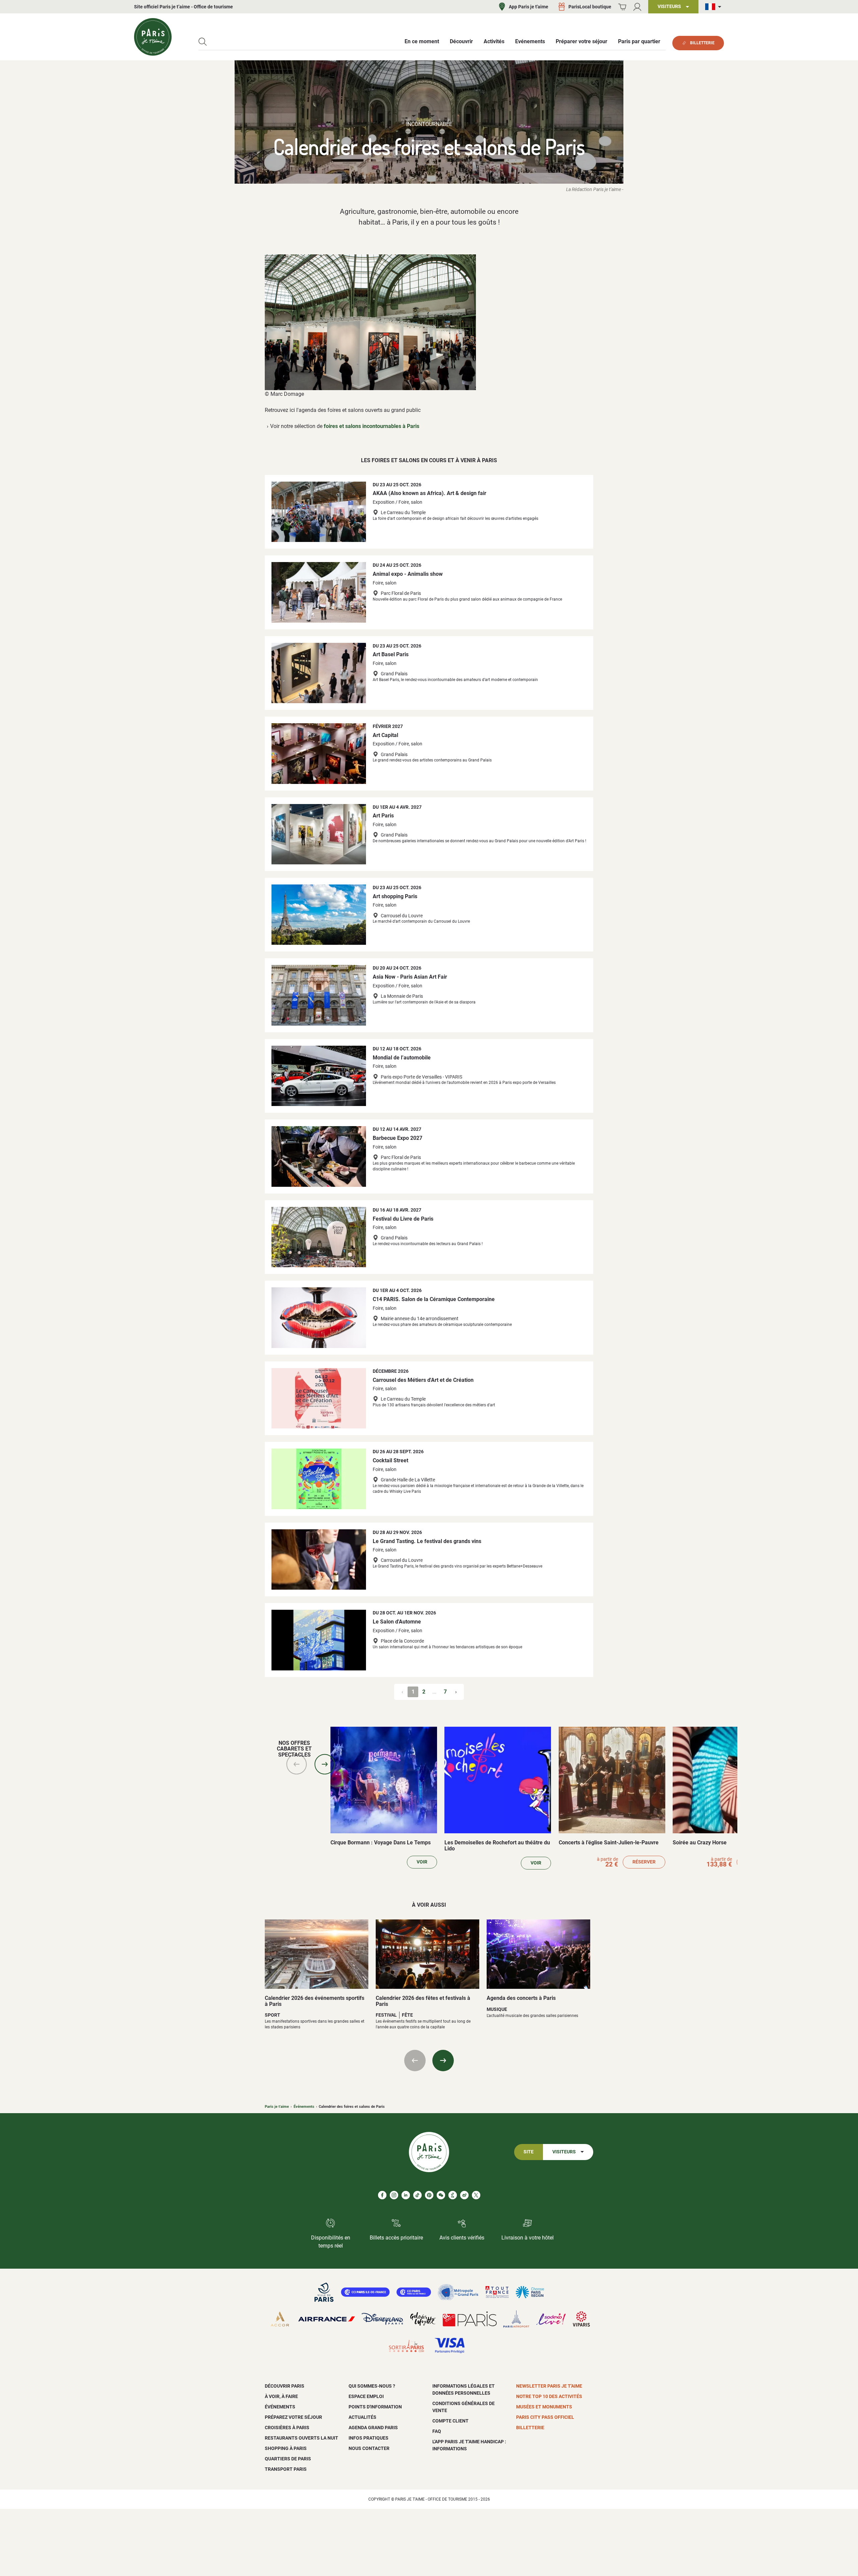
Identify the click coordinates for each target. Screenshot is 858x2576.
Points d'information (375, 2407)
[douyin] (453, 2195)
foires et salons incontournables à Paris (372, 426)
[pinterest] (429, 2195)
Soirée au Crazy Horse (700, 1843)
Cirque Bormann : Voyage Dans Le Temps (381, 1843)
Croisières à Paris (287, 2428)
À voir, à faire (281, 2396)
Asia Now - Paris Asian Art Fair (410, 977)
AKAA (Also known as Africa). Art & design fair (430, 493)
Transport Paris (286, 2469)
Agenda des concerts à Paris (521, 1998)
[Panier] (622, 7)
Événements (304, 2107)
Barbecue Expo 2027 (397, 1138)
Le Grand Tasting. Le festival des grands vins (427, 1541)
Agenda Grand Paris (373, 2428)
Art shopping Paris (395, 896)
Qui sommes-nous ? (372, 2386)
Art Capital (385, 735)
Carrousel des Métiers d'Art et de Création (423, 1380)
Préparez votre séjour (293, 2417)
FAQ (437, 2431)
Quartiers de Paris (288, 2459)
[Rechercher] (203, 42)
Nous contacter (369, 2448)
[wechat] (441, 2195)
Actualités (362, 2417)
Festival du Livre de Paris (403, 1219)
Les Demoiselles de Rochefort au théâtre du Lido (497, 1846)
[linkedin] (406, 2195)
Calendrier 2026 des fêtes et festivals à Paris (423, 2001)
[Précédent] (297, 1764)
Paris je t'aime (277, 2107)
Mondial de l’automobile (402, 1058)
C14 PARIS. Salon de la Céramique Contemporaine (434, 1299)
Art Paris (383, 816)
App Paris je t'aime (529, 7)
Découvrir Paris (285, 2386)
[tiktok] (417, 2195)
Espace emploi (366, 2396)
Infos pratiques (369, 2438)
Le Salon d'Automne (397, 1622)
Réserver (644, 1862)
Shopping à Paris (286, 2448)
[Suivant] (325, 1764)
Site (529, 2152)
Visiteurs (564, 2152)
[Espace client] (637, 7)
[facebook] (382, 2195)
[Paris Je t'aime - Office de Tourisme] (153, 37)
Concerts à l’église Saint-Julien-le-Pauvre (609, 1843)
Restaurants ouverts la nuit (301, 2438)
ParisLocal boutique (590, 7)
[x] (476, 2195)
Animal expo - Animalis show (408, 574)
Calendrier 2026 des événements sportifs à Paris (315, 2001)
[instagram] (394, 2195)
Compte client (450, 2421)
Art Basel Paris (391, 654)
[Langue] (715, 7)
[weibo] (464, 2195)
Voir (422, 1862)
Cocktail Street (390, 1460)
